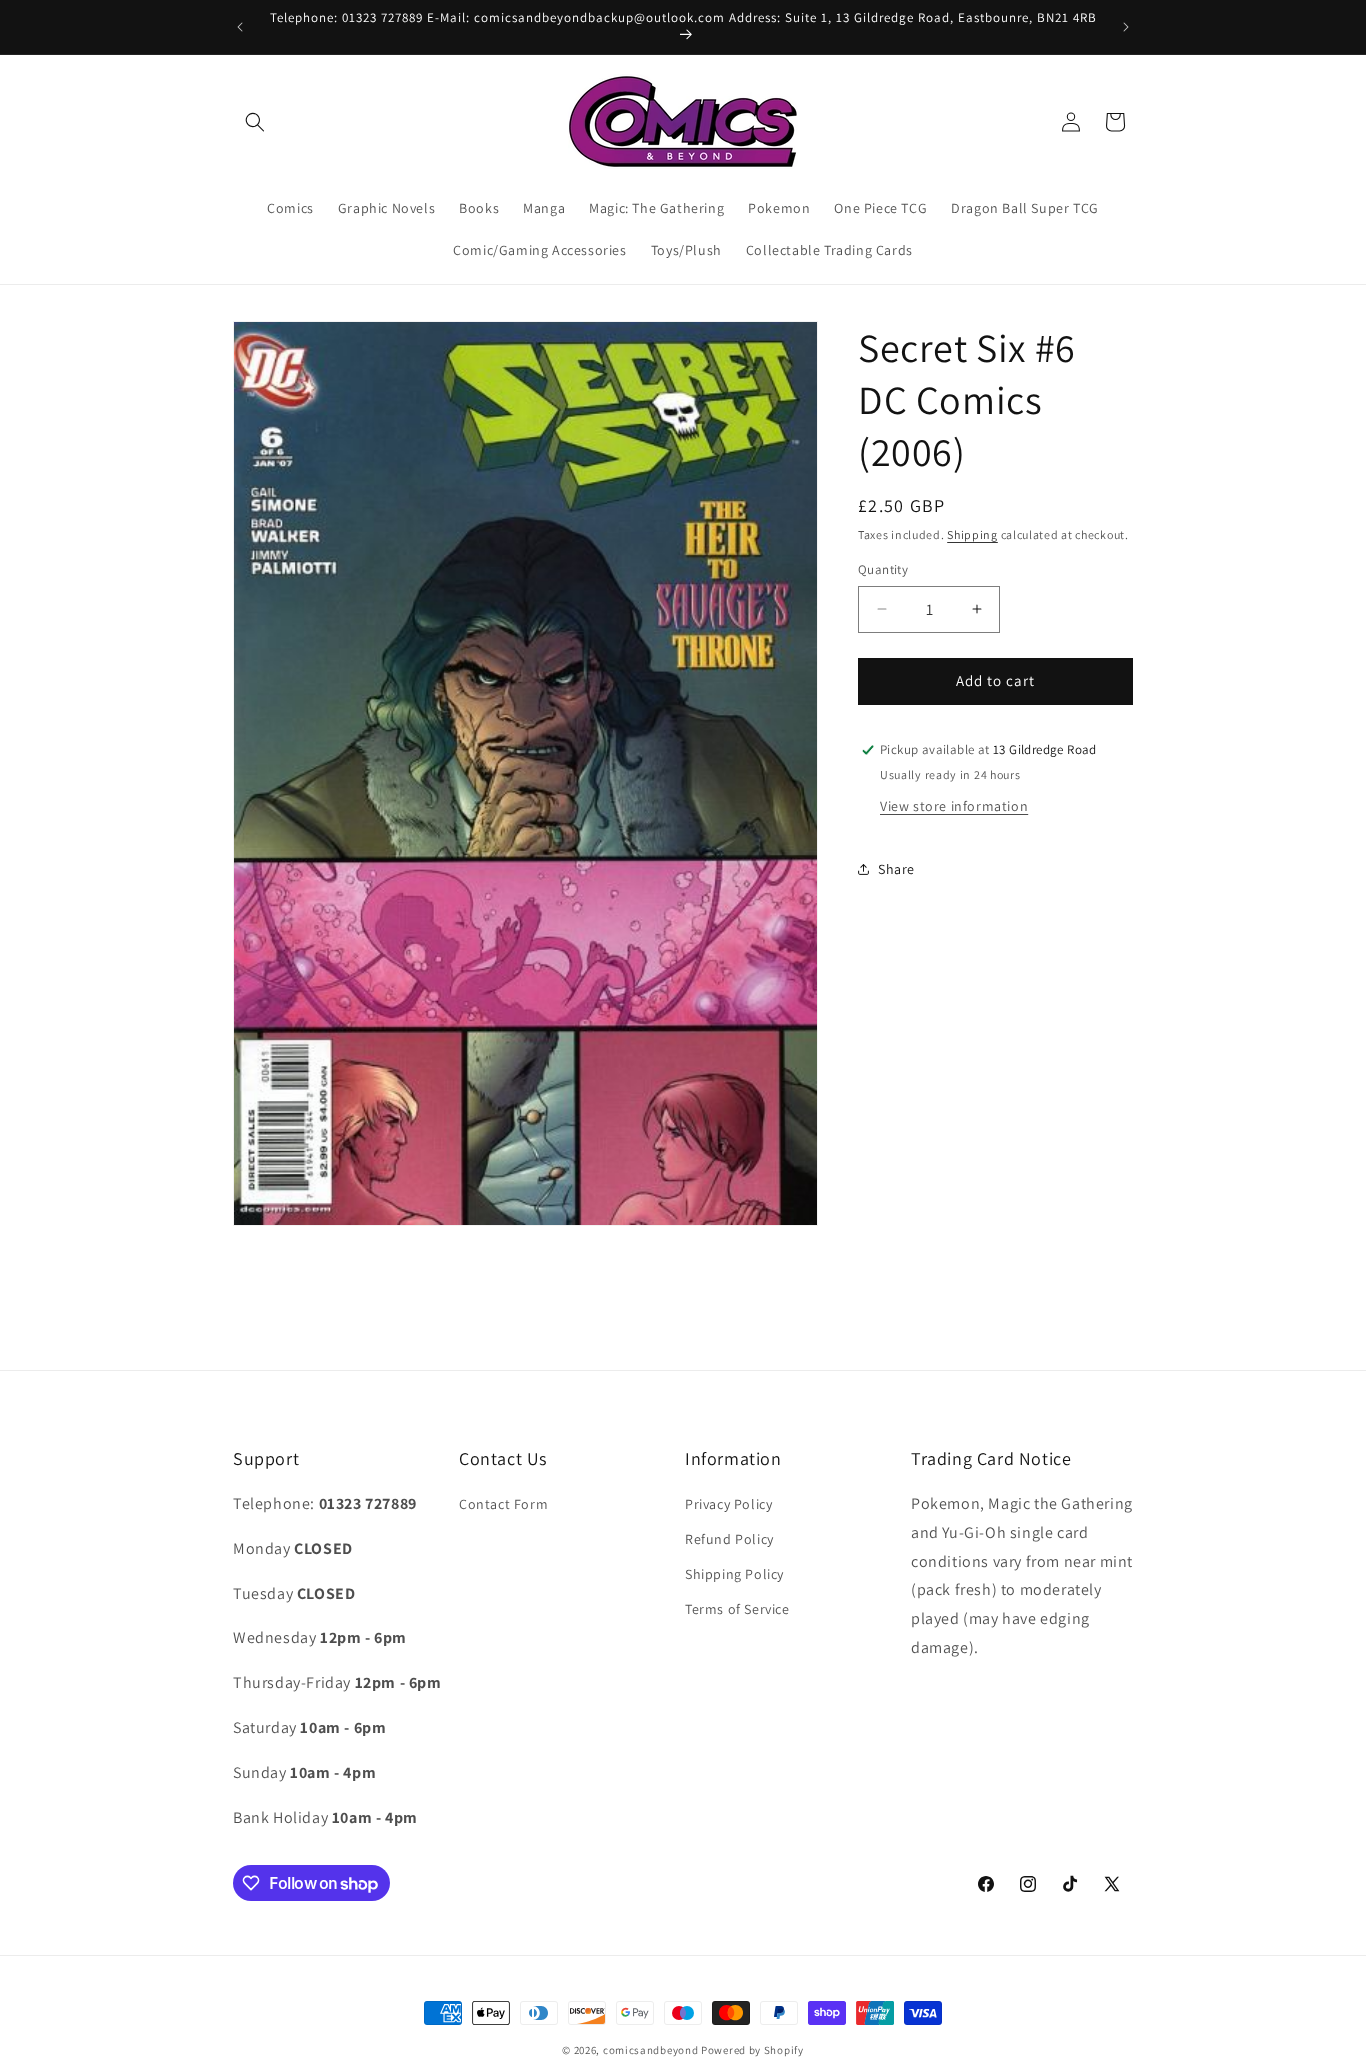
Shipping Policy (734, 1575)
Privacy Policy (728, 1505)
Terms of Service (737, 1610)
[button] (255, 122)
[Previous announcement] (240, 27)
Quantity (883, 569)
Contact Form (503, 1505)
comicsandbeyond (651, 2050)
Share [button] (896, 869)
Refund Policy (729, 1540)
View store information (954, 805)
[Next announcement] (1126, 27)
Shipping (972, 534)
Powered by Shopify (752, 2050)
